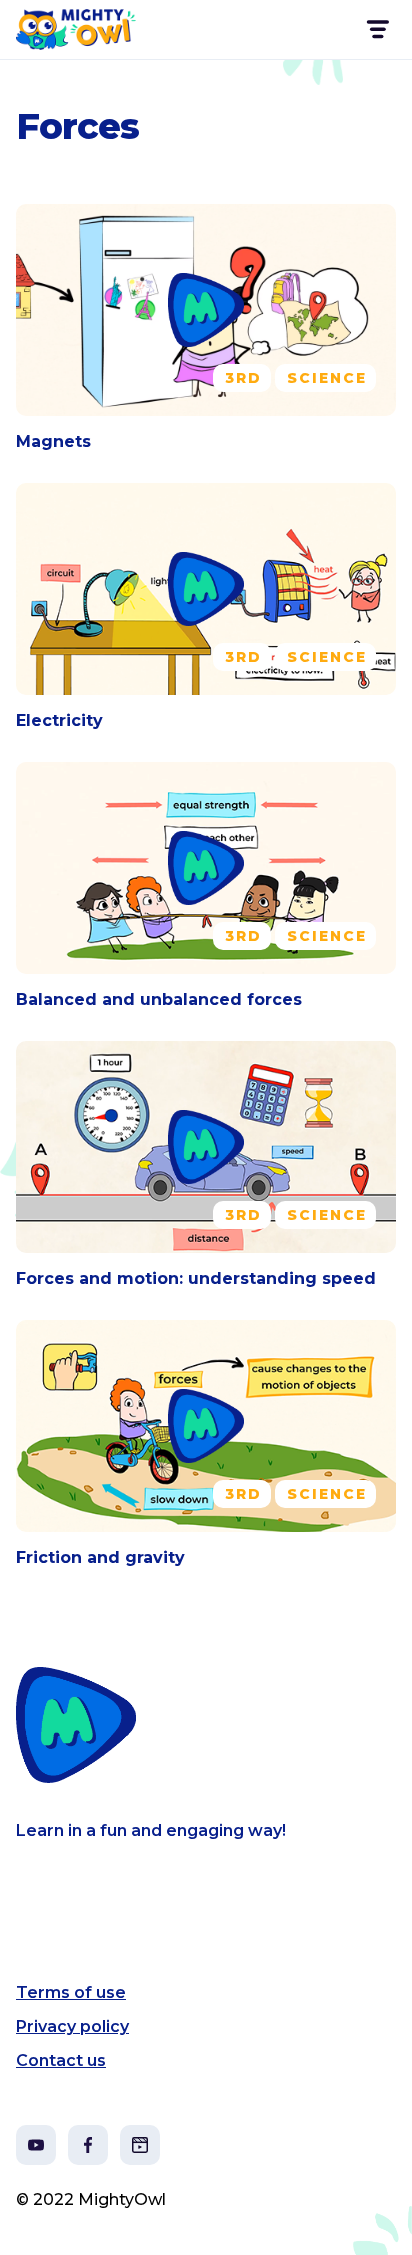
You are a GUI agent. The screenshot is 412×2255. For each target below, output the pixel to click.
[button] (376, 29)
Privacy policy (72, 2026)
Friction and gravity (100, 1557)
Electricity (59, 720)
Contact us (61, 2060)
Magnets (53, 441)
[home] (76, 29)
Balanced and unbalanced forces (159, 999)
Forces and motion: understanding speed (196, 1278)
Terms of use (71, 1992)
